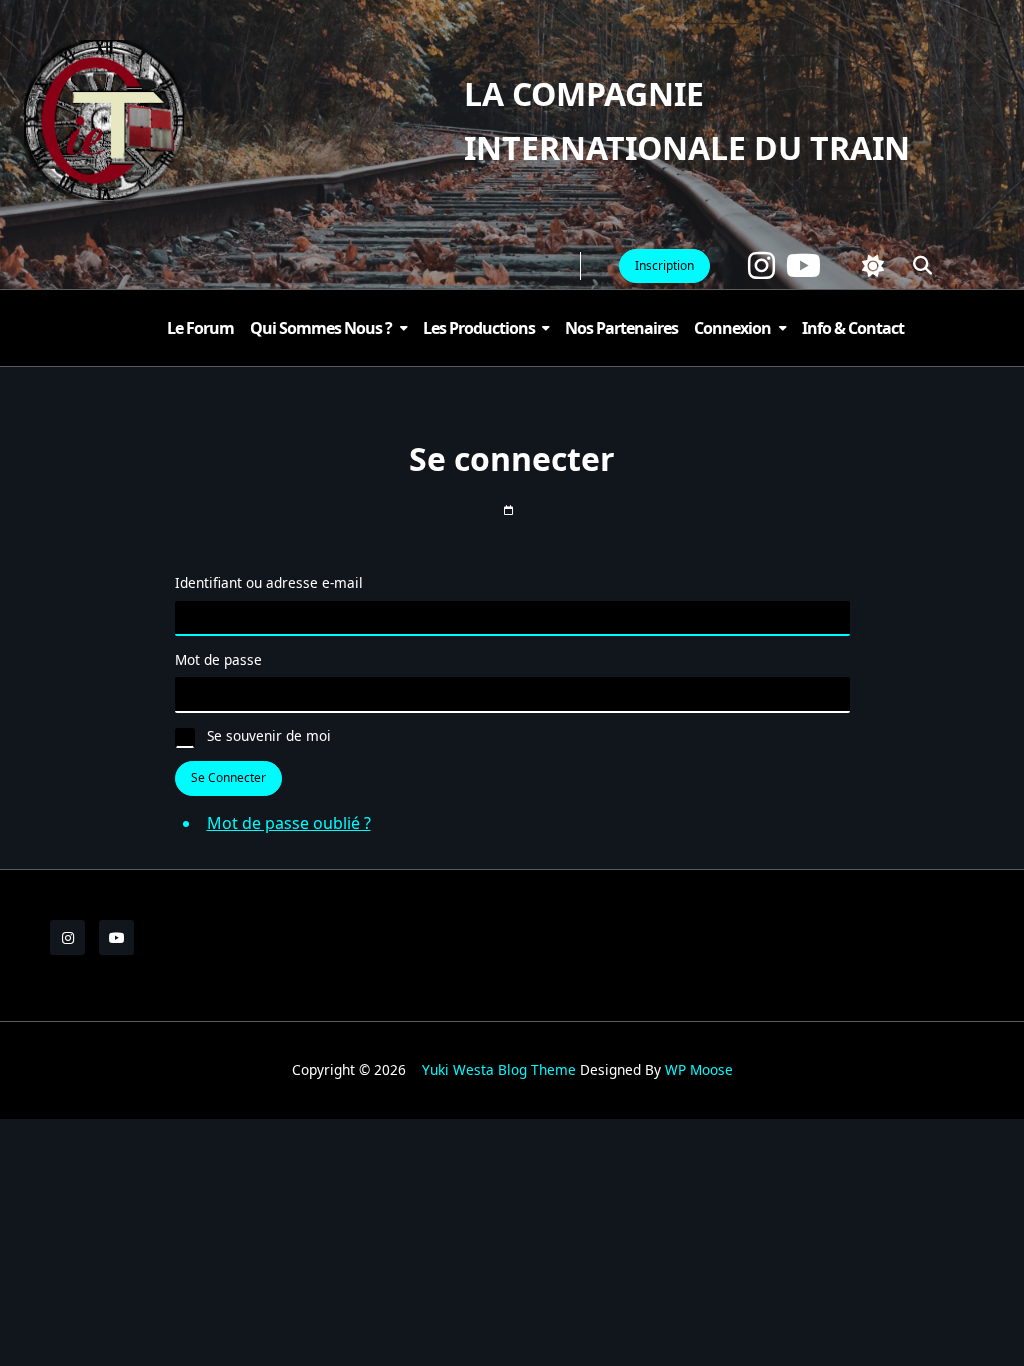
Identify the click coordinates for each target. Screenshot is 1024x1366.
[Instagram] (761, 265)
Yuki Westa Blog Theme (499, 1069)
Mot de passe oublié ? (289, 823)
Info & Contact (853, 328)
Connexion (732, 328)
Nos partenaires (621, 328)
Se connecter (228, 777)
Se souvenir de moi (269, 735)
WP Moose (699, 1069)
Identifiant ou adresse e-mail (269, 582)
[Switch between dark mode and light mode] (873, 266)
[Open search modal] (922, 266)
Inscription (664, 265)
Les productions (479, 328)
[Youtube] (803, 265)
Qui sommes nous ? (321, 328)
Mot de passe (218, 659)
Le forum (200, 328)
